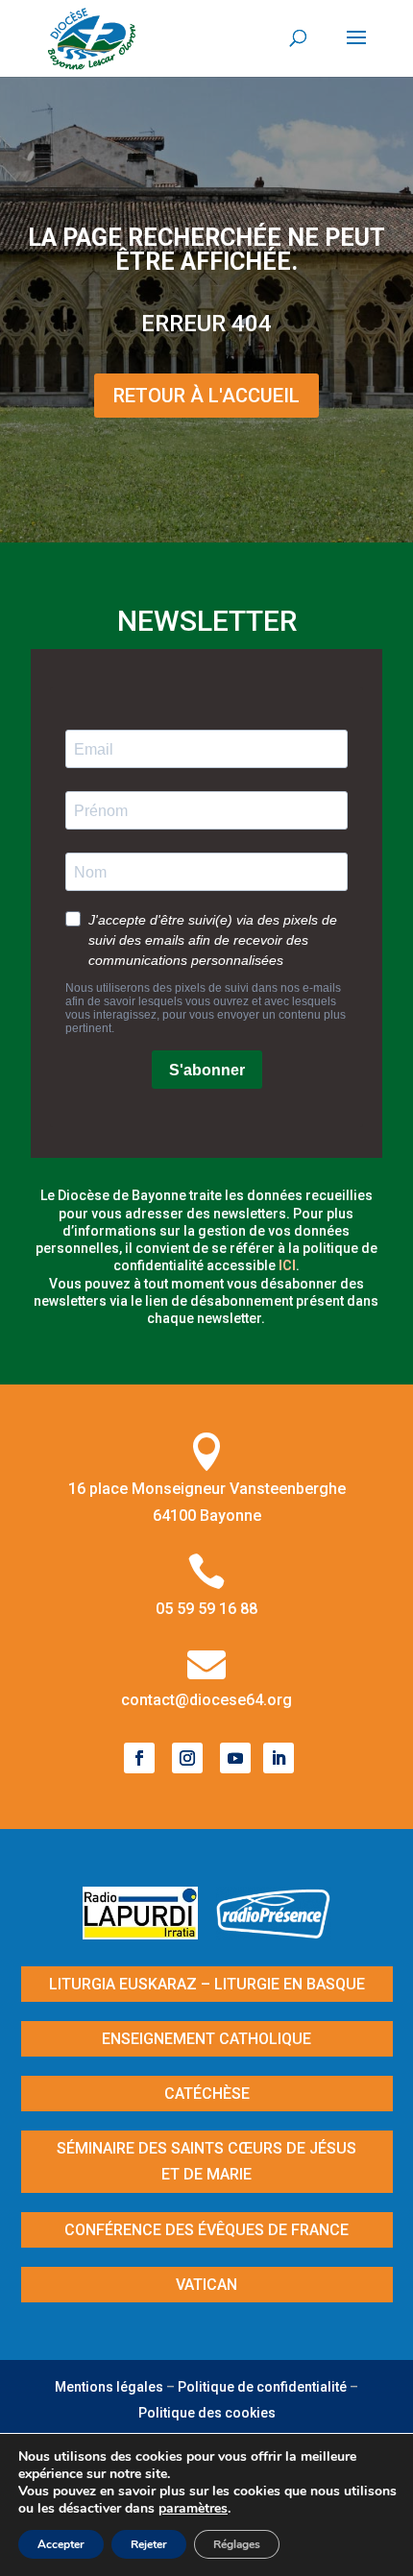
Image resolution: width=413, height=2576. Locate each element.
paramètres (193, 2509)
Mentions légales (109, 2387)
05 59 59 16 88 (206, 1609)
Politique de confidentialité (262, 2387)
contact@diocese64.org (206, 1700)
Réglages (237, 2544)
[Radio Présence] (274, 1933)
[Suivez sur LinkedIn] (279, 1758)
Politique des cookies (207, 2413)
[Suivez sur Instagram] (187, 1758)
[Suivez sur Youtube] (235, 1758)
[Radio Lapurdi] (147, 1933)
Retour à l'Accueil (206, 396)
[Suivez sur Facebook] (139, 1758)
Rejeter (149, 2544)
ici (287, 1265)
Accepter (61, 2544)
